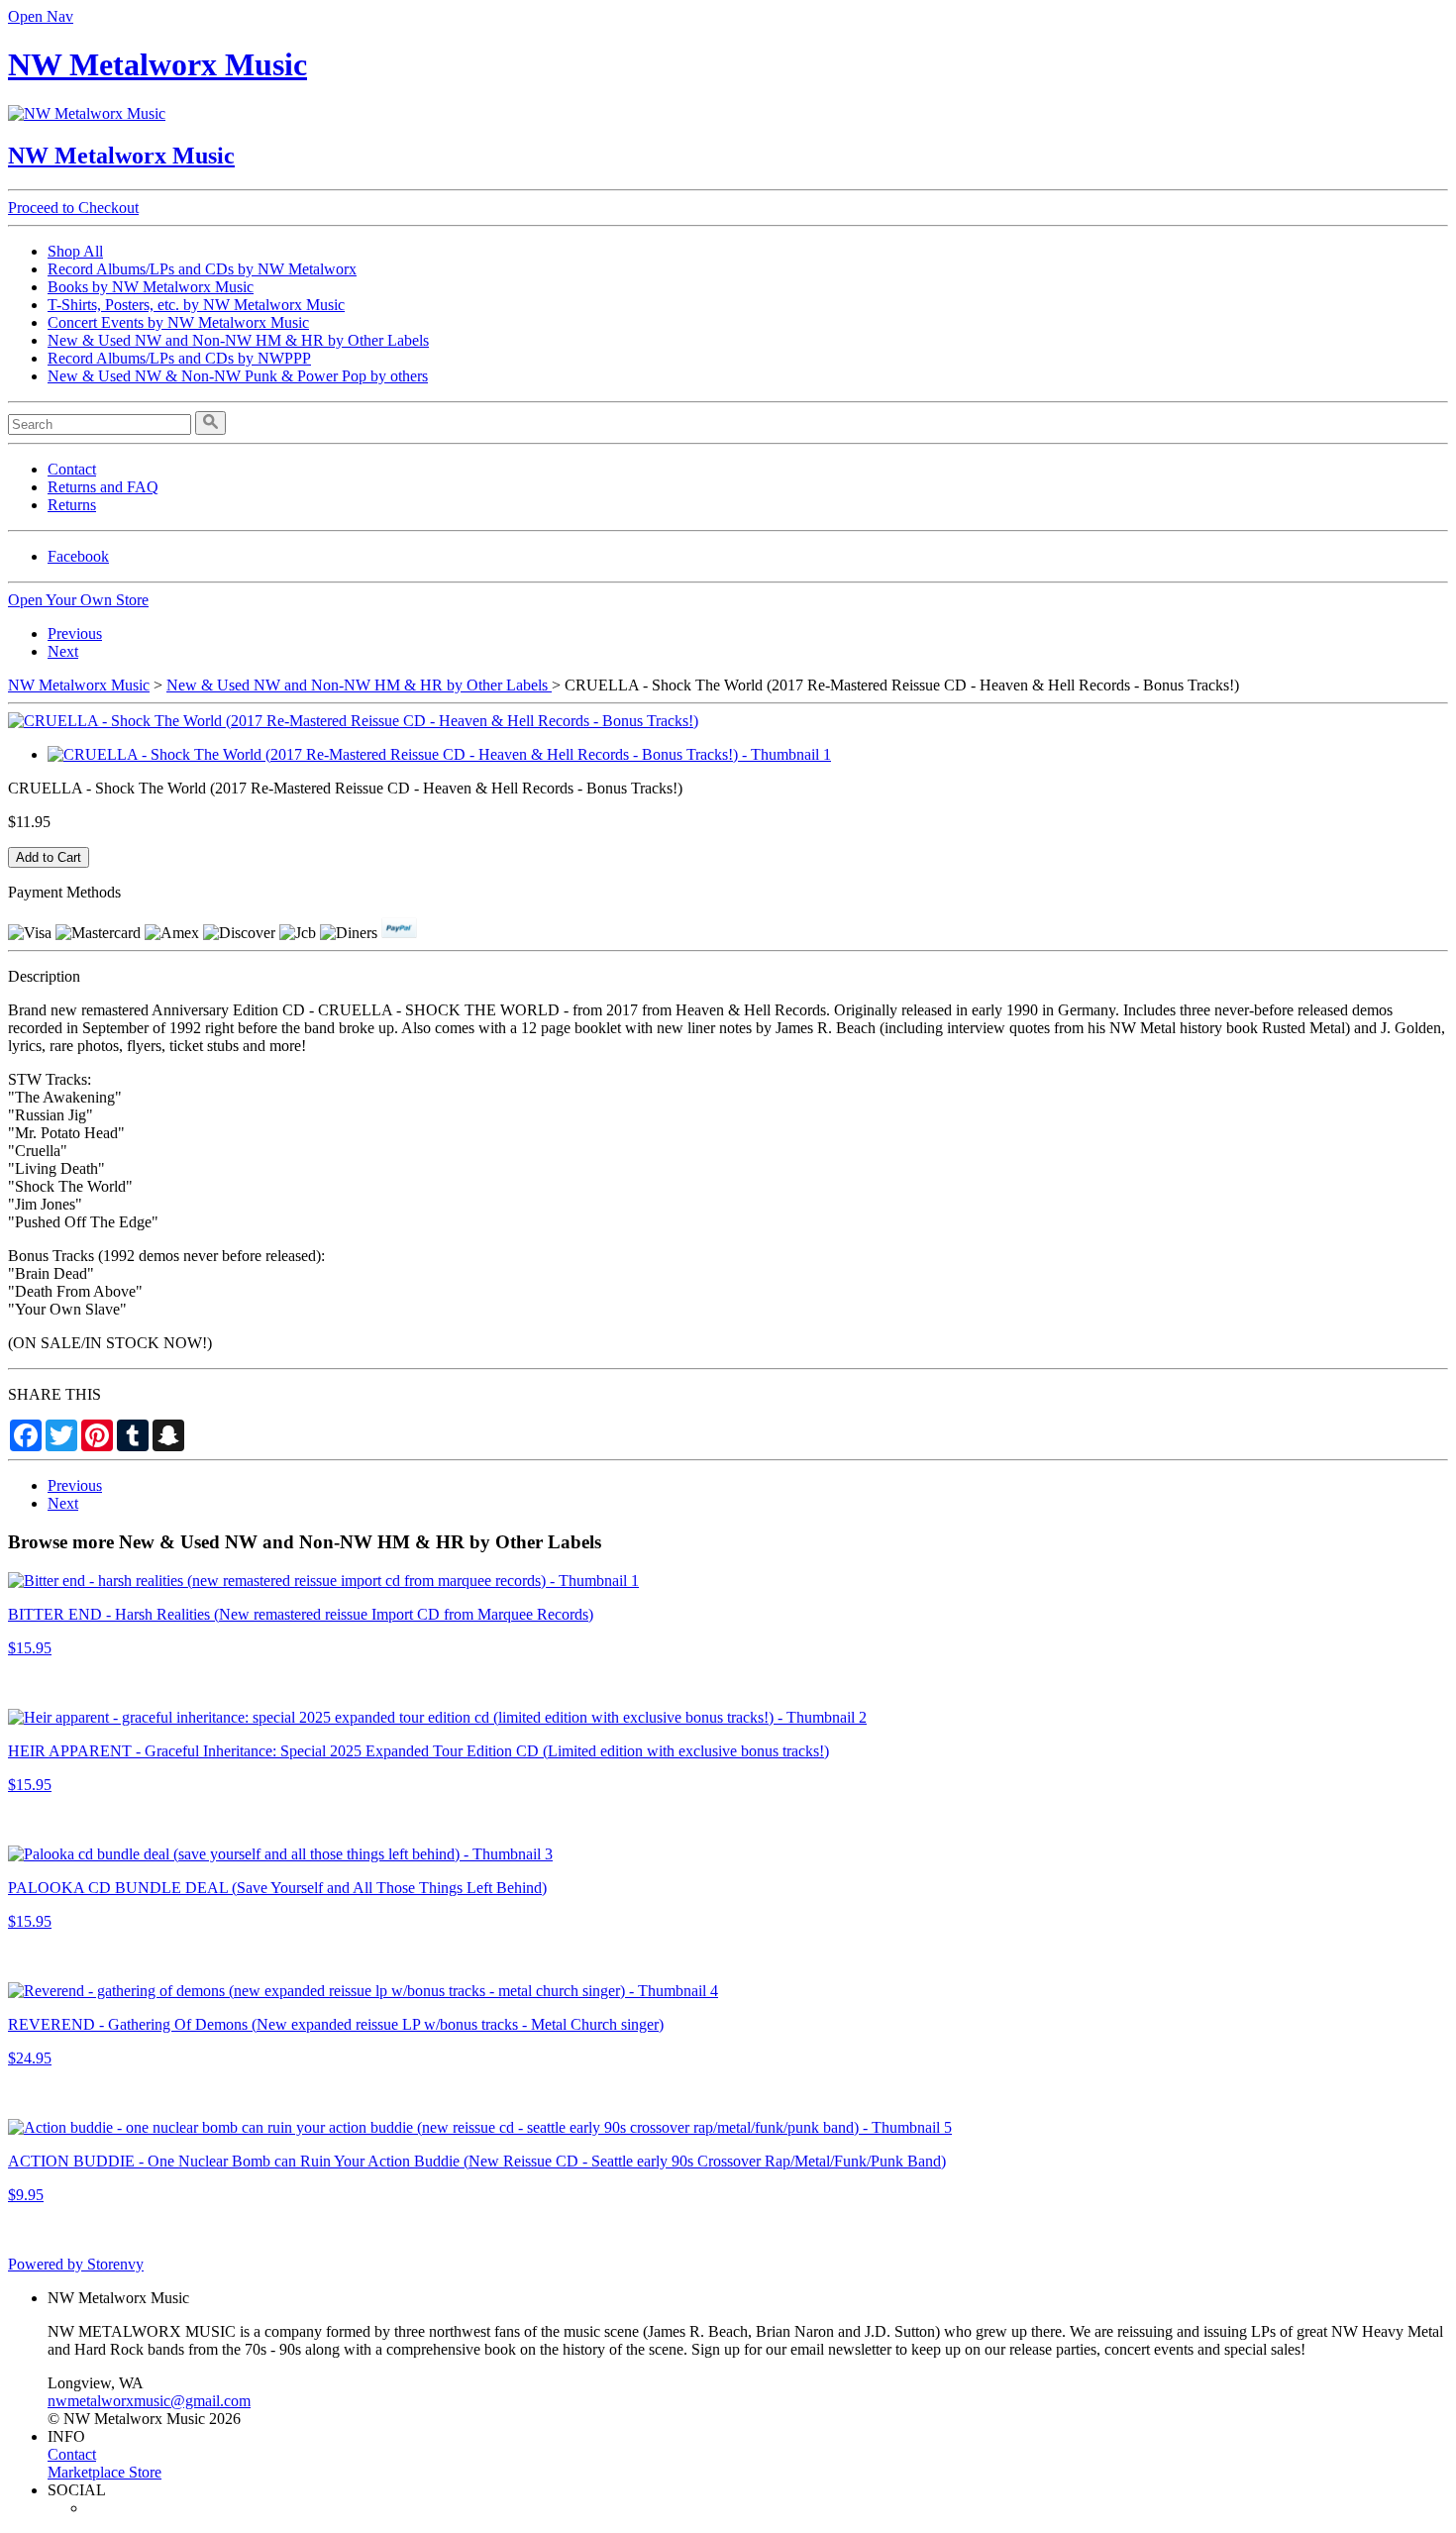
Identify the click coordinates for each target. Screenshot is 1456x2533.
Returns (72, 505)
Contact (72, 469)
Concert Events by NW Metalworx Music (178, 322)
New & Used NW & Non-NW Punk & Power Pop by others (238, 376)
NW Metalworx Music (157, 64)
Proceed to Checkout (73, 208)
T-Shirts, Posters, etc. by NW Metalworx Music (196, 305)
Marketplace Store (104, 2472)
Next (63, 651)
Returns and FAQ (103, 487)
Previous (75, 633)
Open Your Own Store (78, 600)
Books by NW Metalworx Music (151, 287)
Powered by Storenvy (76, 2264)
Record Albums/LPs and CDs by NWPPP (179, 358)
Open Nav (41, 16)
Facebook (78, 556)
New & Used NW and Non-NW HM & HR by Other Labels (238, 340)
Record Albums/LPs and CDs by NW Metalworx (202, 269)
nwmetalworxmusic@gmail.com (149, 2401)
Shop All (75, 251)
